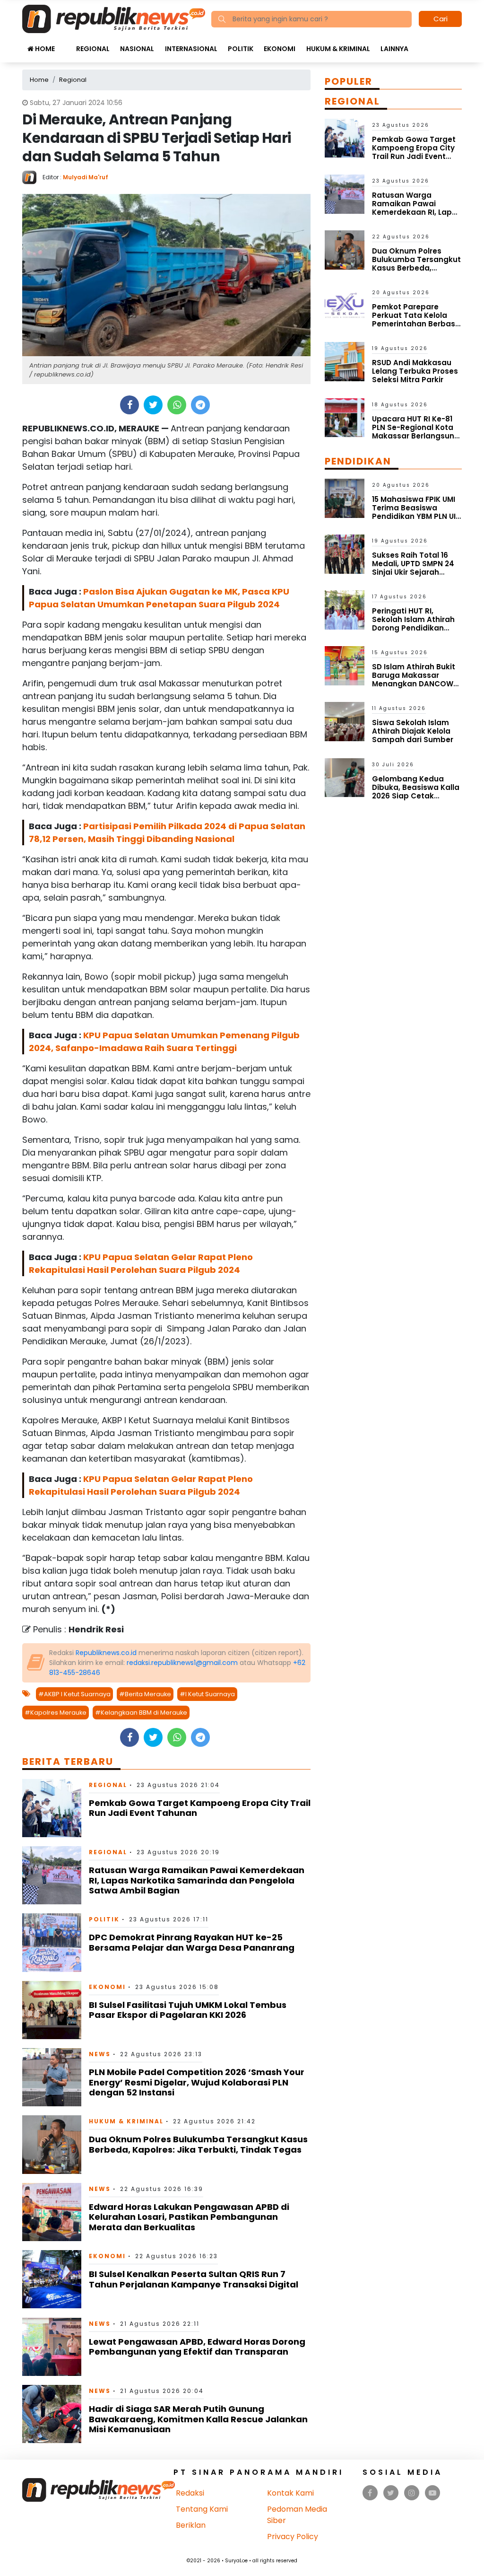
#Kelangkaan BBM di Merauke (141, 1713)
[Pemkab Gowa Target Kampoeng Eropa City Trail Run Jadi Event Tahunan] (52, 1808)
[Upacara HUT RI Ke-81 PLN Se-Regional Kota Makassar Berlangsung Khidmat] (345, 417)
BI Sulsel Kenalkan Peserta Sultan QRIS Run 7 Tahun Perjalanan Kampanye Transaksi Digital (194, 2279)
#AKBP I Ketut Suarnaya (74, 1694)
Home (44, 49)
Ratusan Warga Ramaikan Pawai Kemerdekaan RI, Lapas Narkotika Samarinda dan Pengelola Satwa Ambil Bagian (197, 1880)
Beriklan (191, 2525)
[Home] (114, 18)
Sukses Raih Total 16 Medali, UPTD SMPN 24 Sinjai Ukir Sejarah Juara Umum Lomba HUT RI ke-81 (413, 572)
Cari (441, 19)
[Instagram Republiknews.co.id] (412, 2493)
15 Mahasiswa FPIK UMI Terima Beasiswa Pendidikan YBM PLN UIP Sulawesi (416, 512)
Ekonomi (280, 49)
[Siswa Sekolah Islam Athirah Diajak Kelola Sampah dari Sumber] (345, 721)
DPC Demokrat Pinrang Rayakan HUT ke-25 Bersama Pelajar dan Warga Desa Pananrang (192, 1942)
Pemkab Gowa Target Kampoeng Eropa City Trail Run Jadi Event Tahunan (200, 1808)
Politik (241, 49)
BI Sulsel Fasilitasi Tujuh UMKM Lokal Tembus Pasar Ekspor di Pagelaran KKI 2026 (188, 2010)
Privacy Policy (293, 2537)
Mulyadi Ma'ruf (86, 177)
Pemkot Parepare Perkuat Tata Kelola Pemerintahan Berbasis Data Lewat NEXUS (417, 320)
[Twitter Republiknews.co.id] (391, 2493)
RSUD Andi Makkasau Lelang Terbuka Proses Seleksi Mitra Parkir (415, 371)
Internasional (191, 49)
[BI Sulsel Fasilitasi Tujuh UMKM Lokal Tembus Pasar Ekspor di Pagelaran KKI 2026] (52, 2010)
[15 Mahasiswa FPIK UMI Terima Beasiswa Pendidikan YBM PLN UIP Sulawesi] (345, 498)
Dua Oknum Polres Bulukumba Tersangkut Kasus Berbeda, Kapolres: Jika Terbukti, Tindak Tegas (198, 2144)
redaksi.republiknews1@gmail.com (182, 1663)
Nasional (137, 49)
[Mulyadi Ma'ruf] (32, 177)
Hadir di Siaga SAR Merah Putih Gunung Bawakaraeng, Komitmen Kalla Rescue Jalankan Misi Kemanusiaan (198, 2419)
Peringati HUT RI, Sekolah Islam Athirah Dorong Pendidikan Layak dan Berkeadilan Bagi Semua (415, 628)
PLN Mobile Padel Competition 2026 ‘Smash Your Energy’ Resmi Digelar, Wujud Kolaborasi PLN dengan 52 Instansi (197, 2082)
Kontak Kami (290, 2493)
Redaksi (190, 2493)
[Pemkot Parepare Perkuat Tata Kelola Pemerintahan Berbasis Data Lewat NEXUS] (345, 305)
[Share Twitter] (153, 405)
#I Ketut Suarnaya (207, 1694)
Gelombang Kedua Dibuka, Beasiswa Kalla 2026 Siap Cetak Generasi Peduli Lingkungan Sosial (416, 796)
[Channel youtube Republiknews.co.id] (432, 2493)
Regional (93, 49)
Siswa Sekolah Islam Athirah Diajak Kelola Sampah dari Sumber (413, 731)
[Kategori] (65, 44)
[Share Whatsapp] (177, 405)
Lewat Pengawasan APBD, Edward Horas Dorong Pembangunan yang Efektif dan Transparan (197, 2347)
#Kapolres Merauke (56, 1713)
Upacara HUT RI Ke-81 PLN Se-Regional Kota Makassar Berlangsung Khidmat (416, 432)
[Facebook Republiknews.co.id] (370, 2493)
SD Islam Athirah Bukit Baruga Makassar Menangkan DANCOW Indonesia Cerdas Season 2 (414, 684)
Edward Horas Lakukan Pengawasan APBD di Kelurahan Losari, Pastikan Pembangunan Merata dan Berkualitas (189, 2217)
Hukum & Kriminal (338, 49)
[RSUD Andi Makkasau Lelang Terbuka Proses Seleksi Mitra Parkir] (345, 361)
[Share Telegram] (200, 405)
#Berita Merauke (145, 1694)
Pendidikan (358, 461)
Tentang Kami (202, 2509)
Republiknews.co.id (106, 1653)
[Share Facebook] (130, 405)
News (100, 2054)
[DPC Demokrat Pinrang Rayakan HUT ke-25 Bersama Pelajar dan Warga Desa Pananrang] (52, 1942)
